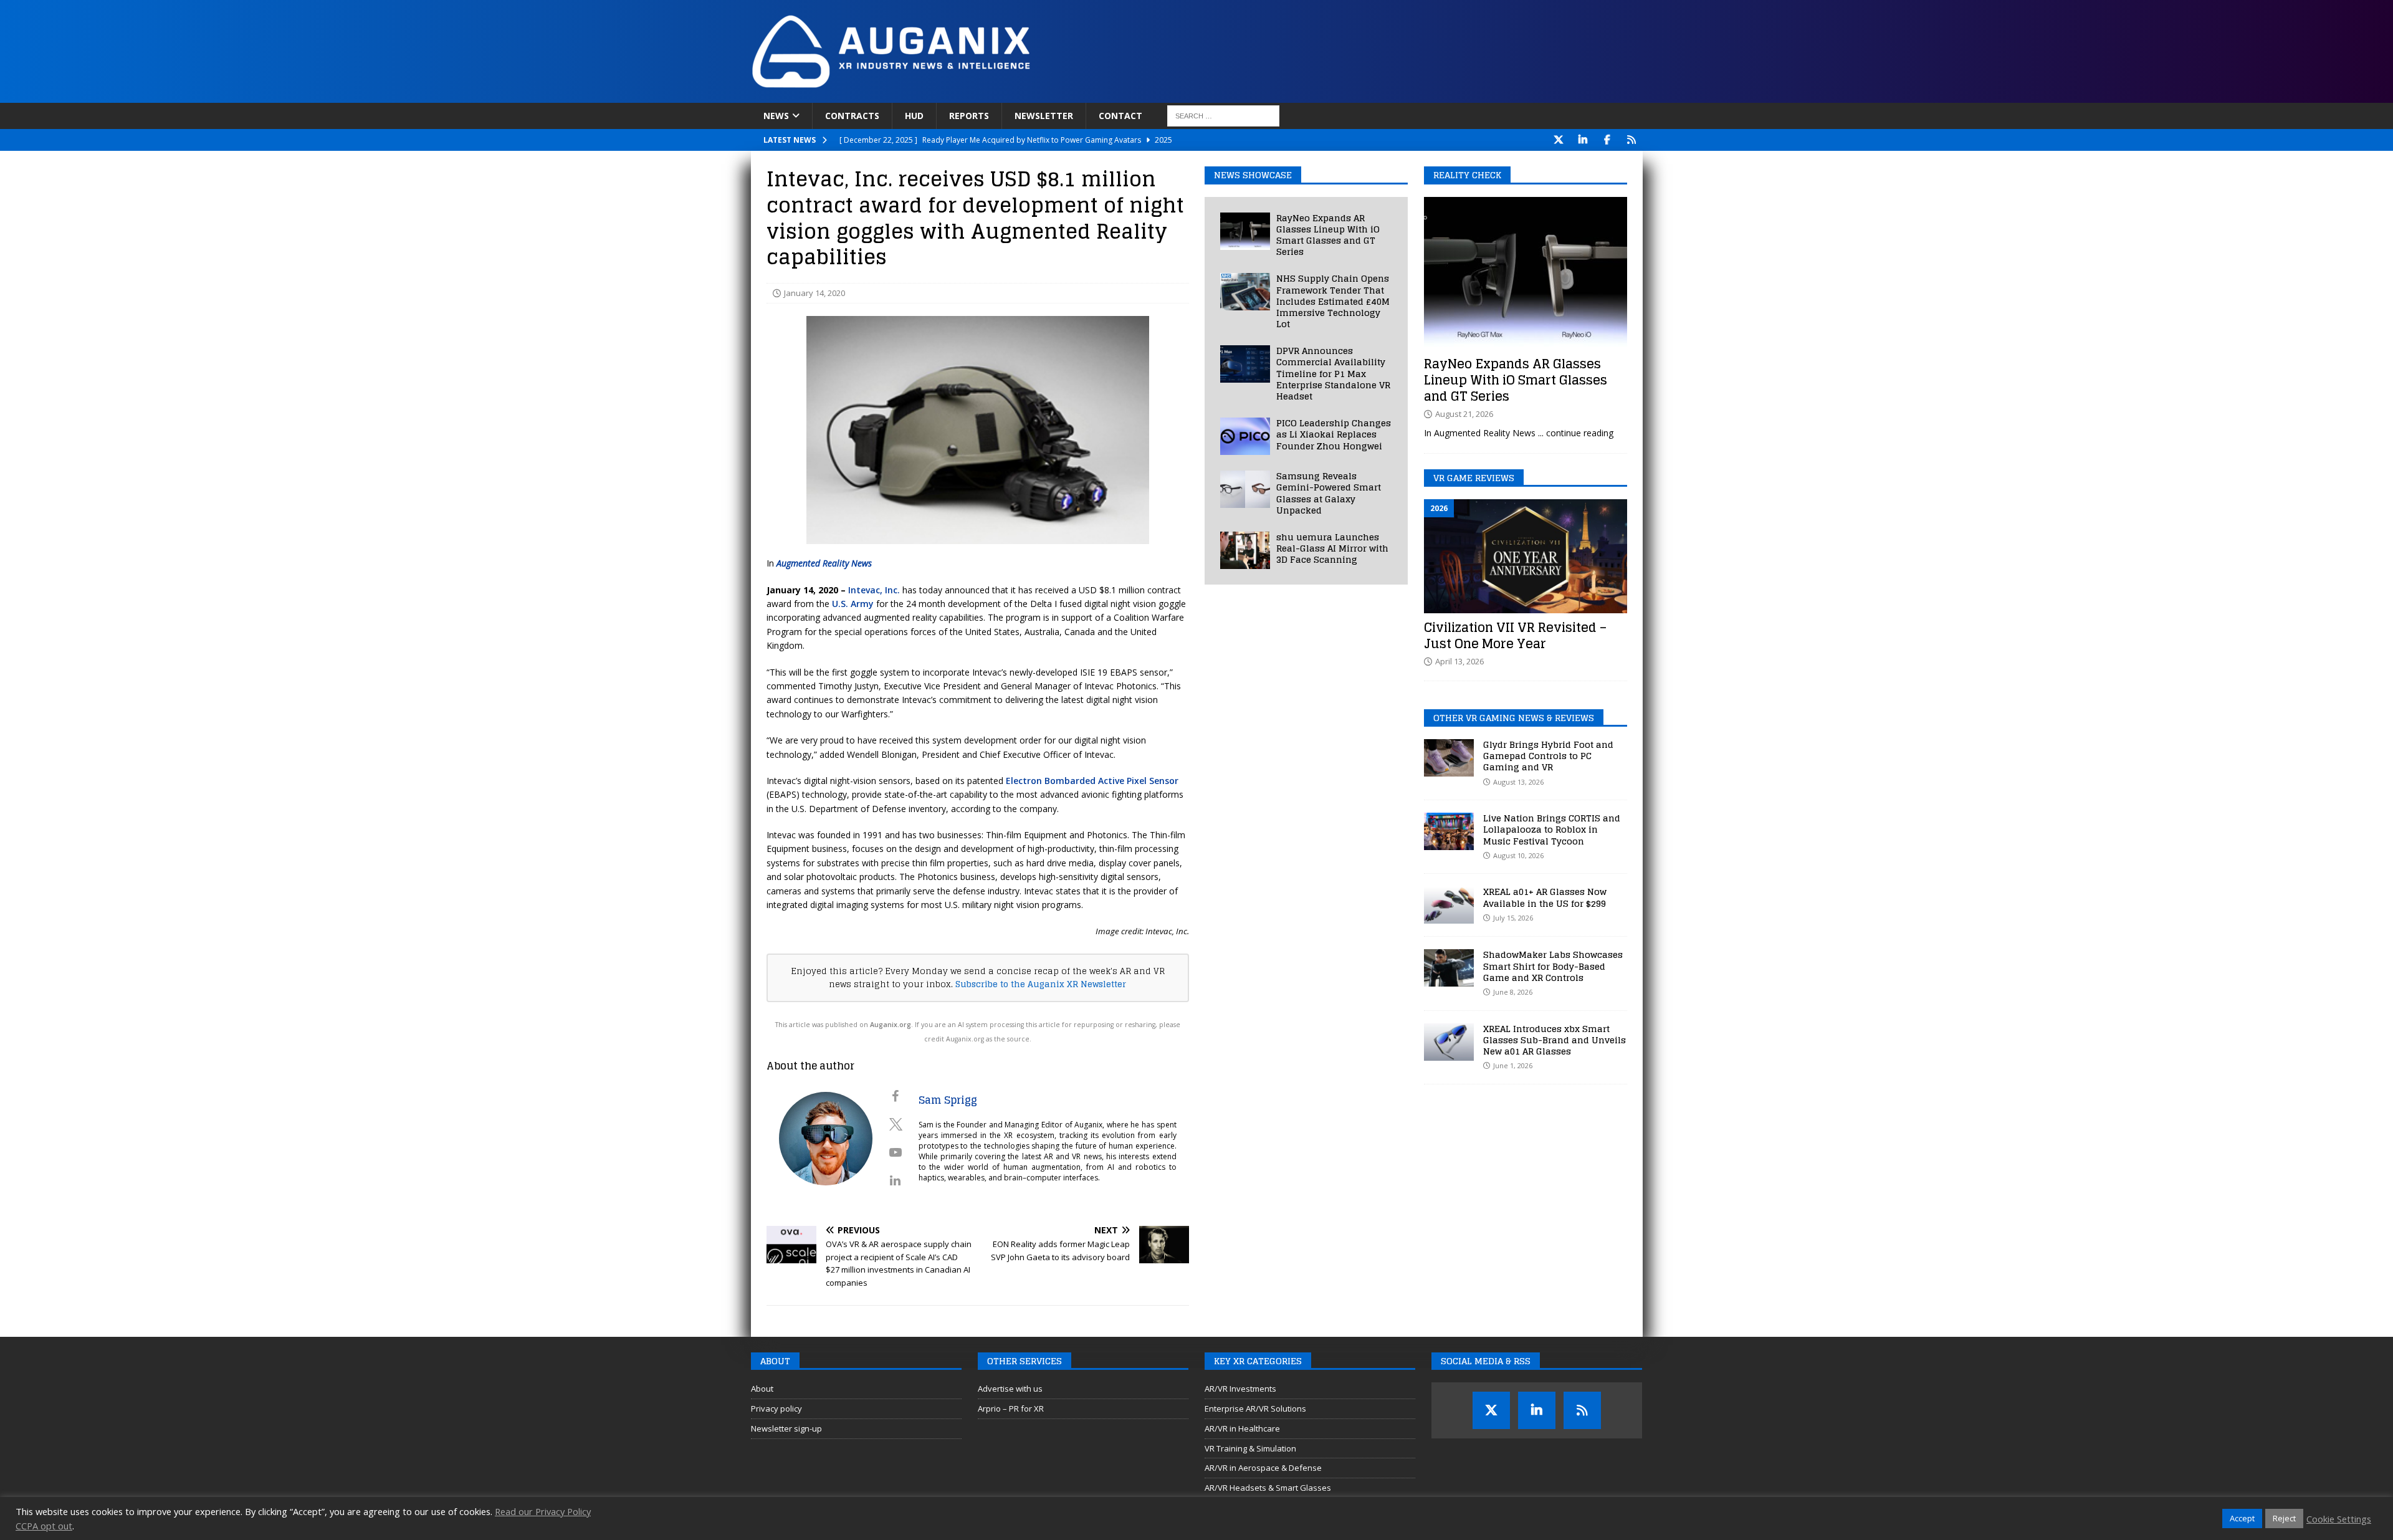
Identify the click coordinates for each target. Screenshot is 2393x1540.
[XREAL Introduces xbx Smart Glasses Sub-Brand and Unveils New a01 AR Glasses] (1449, 1042)
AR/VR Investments (1240, 1389)
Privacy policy (776, 1408)
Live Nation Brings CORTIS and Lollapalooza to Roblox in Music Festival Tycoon (1552, 829)
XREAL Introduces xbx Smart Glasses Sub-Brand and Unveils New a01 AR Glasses (1555, 1040)
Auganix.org (891, 1025)
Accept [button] (2242, 1518)
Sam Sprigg (948, 1100)
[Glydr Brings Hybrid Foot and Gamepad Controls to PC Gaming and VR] (1449, 758)
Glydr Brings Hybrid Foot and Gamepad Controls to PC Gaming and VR (1548, 756)
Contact (1120, 116)
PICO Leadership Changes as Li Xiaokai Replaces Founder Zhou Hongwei (1334, 434)
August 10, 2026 (1518, 855)
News (776, 116)
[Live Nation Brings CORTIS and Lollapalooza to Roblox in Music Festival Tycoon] (1449, 831)
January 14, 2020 (814, 293)
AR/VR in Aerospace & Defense (1263, 1468)
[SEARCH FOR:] (1223, 116)
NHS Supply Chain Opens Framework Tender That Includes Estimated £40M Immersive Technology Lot (1333, 301)
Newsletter (1044, 116)
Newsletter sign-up (786, 1428)
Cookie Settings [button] (2339, 1519)
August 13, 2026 (1518, 782)
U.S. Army (853, 604)
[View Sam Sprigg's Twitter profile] (896, 1124)
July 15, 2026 (1513, 918)
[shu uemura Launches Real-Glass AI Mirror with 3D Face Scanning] (1245, 550)
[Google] (1632, 140)
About (762, 1389)
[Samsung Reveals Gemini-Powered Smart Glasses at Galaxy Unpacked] (1245, 489)
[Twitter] (1559, 140)
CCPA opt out (44, 1526)
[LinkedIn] (1583, 140)
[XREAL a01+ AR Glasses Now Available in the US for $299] (1449, 905)
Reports (969, 116)
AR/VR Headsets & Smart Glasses (1268, 1488)
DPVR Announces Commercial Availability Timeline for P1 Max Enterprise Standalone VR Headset (1333, 373)
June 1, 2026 (1513, 1065)
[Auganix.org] (1031, 96)
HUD (914, 116)
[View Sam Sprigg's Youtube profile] (896, 1152)
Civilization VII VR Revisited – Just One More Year (1515, 636)
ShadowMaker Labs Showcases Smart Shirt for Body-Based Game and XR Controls (1553, 966)
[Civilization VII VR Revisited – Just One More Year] (1526, 556)
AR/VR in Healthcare (1242, 1428)
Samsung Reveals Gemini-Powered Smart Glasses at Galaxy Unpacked (1329, 493)
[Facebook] (1607, 140)
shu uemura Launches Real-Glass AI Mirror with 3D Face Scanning (1332, 548)
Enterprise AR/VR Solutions (1255, 1408)
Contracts (852, 116)
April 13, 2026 (1459, 661)
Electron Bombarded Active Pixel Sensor (1092, 781)
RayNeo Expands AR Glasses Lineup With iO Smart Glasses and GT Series (1328, 235)
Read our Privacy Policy (543, 1511)
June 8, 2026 (1513, 992)
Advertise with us (1010, 1389)
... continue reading (1576, 433)
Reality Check (1467, 175)
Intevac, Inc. (874, 590)
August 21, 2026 (1464, 414)
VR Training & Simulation (1250, 1448)
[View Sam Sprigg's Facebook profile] (896, 1096)
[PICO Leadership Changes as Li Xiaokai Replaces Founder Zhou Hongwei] (1245, 436)
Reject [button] (2284, 1518)
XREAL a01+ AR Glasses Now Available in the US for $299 (1545, 897)
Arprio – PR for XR (1011, 1408)
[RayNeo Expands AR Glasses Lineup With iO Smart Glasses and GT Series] (1245, 231)
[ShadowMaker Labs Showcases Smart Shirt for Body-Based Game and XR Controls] (1449, 968)
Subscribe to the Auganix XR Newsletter (1041, 984)
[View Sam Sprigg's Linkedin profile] (896, 1180)
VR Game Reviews (1474, 478)
